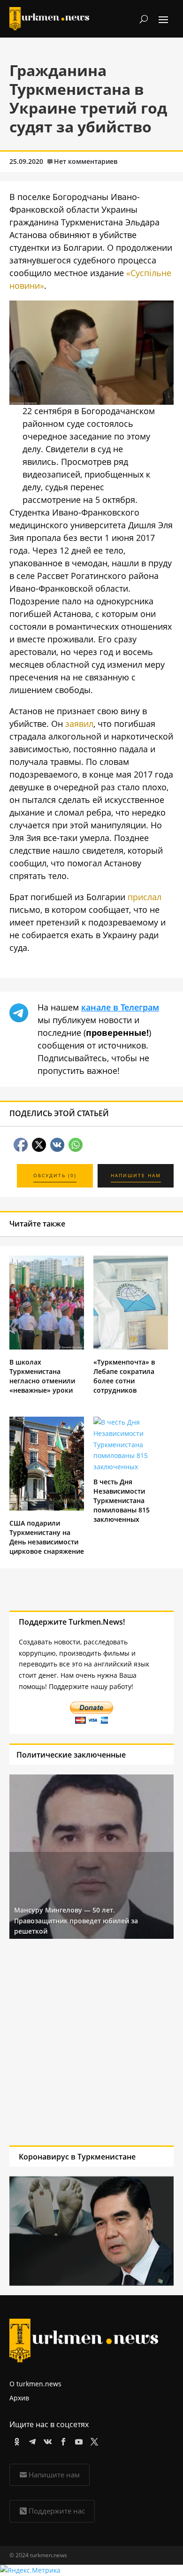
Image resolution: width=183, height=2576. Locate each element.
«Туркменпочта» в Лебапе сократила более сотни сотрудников (124, 1376)
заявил (79, 724)
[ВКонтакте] (46, 2440)
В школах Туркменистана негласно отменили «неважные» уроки (42, 1376)
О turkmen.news (35, 2384)
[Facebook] (62, 2440)
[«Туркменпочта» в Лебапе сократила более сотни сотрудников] (131, 1347)
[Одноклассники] (15, 2440)
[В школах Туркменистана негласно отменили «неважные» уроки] (47, 1347)
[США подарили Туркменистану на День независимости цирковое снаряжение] (47, 1508)
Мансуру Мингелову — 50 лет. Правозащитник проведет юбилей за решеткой (76, 1920)
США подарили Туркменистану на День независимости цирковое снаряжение (47, 1537)
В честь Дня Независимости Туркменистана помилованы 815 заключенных (122, 1500)
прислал (145, 897)
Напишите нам (54, 2475)
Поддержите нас (57, 2511)
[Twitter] (93, 2440)
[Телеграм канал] (31, 2440)
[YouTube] (77, 2440)
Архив (19, 2398)
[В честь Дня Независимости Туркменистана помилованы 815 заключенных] (131, 1467)
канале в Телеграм (120, 1007)
